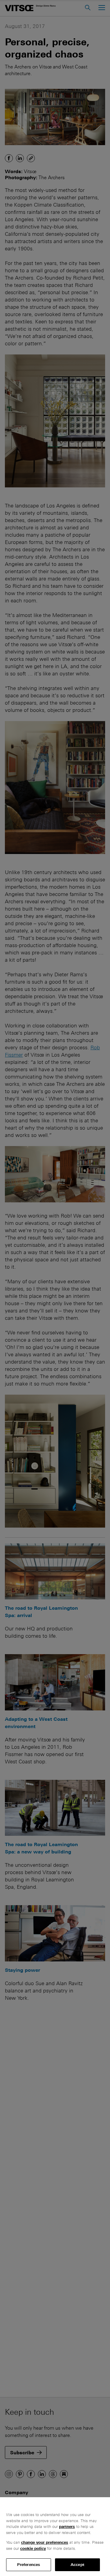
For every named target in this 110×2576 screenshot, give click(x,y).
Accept (77, 2565)
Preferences (29, 2565)
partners (67, 2527)
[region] (55, 2537)
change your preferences (45, 2542)
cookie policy (33, 2548)
